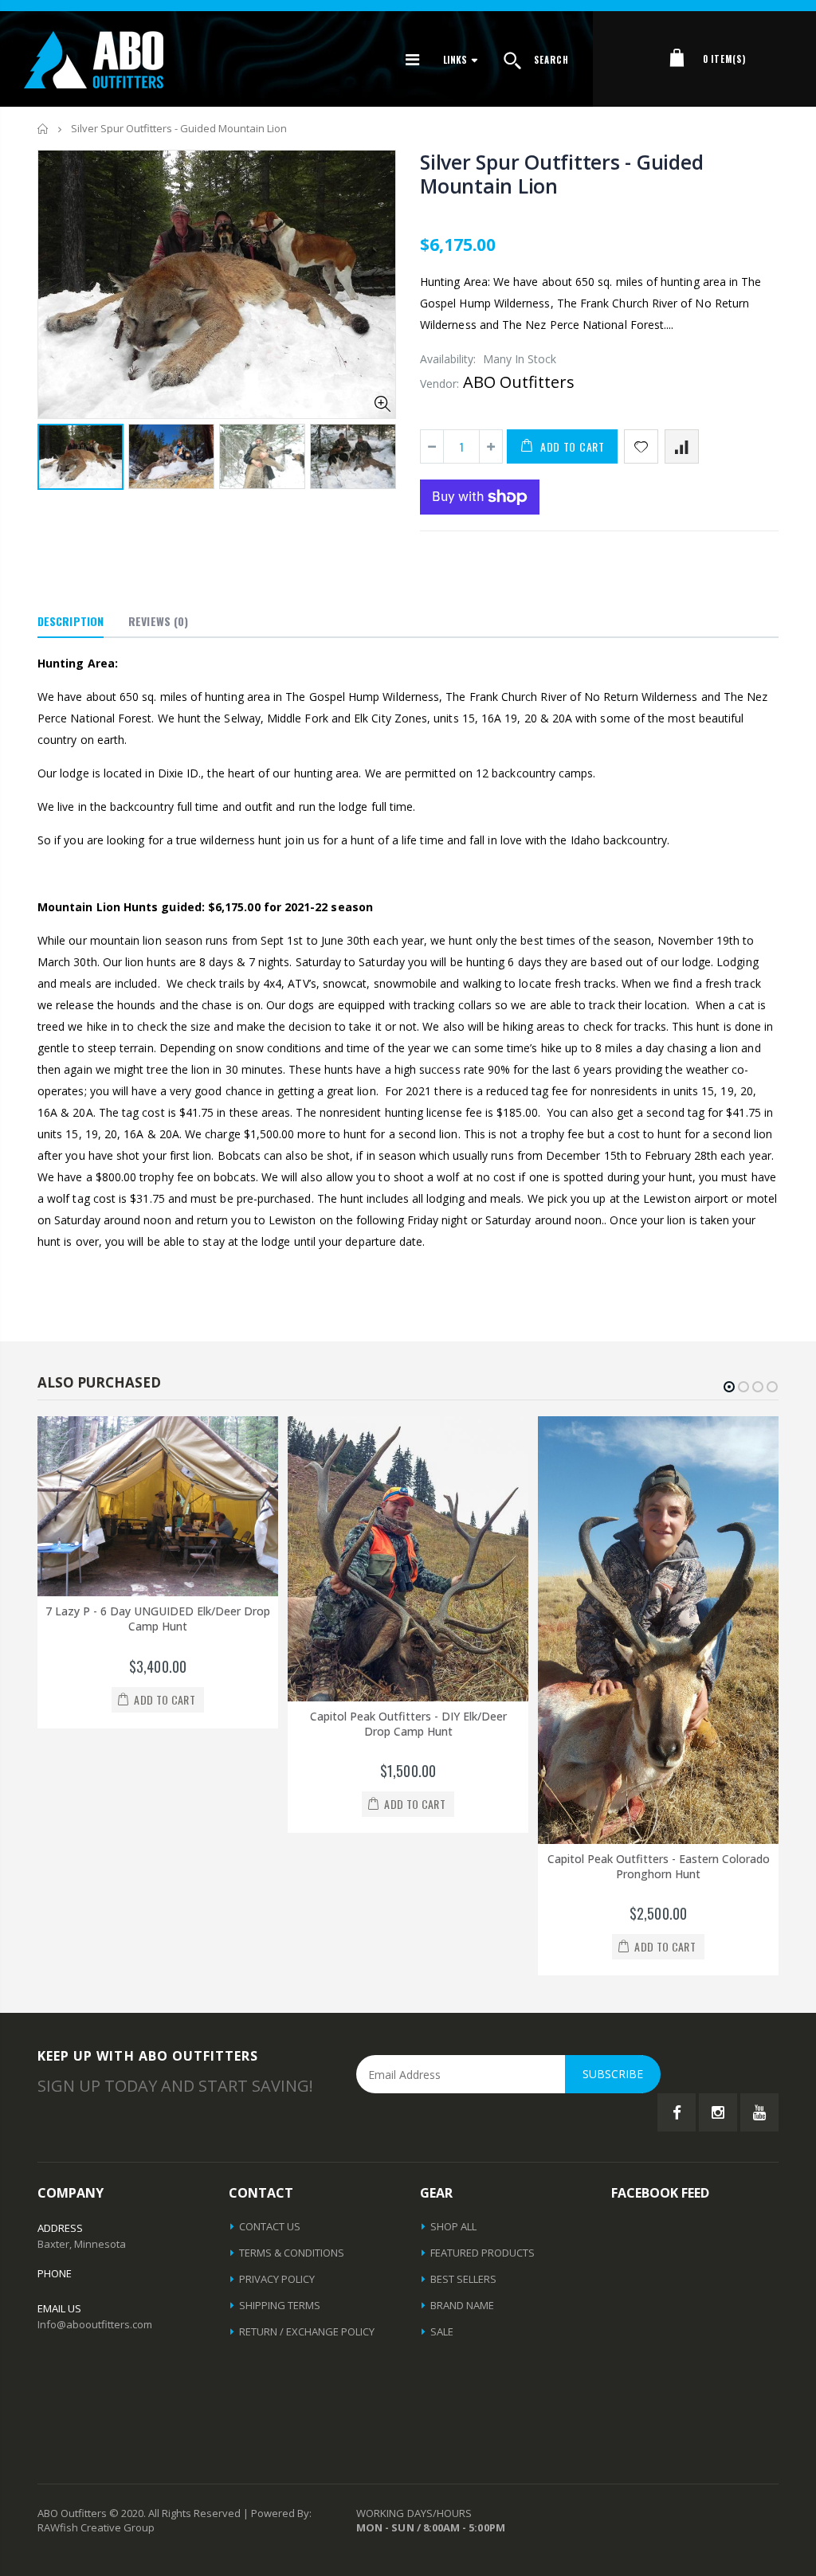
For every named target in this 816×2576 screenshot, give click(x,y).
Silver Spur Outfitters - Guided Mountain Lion (561, 174)
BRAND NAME (462, 2305)
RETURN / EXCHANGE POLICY (307, 2331)
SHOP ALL (453, 2226)
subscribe (613, 2074)
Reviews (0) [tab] (158, 621)
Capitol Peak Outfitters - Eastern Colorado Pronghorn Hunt (408, 1866)
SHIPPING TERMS (280, 2305)
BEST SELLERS (463, 2279)
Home (43, 129)
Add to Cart (573, 446)
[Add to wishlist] (641, 446)
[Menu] (412, 59)
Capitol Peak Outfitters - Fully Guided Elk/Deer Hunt (659, 1724)
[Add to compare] (682, 446)
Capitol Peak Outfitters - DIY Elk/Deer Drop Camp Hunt (158, 1724)
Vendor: (439, 384)
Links (455, 59)
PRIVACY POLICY (277, 2279)
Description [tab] (71, 621)
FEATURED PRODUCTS (483, 2253)
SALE (442, 2331)
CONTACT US (270, 2226)
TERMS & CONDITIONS (292, 2253)
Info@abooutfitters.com (95, 2324)
